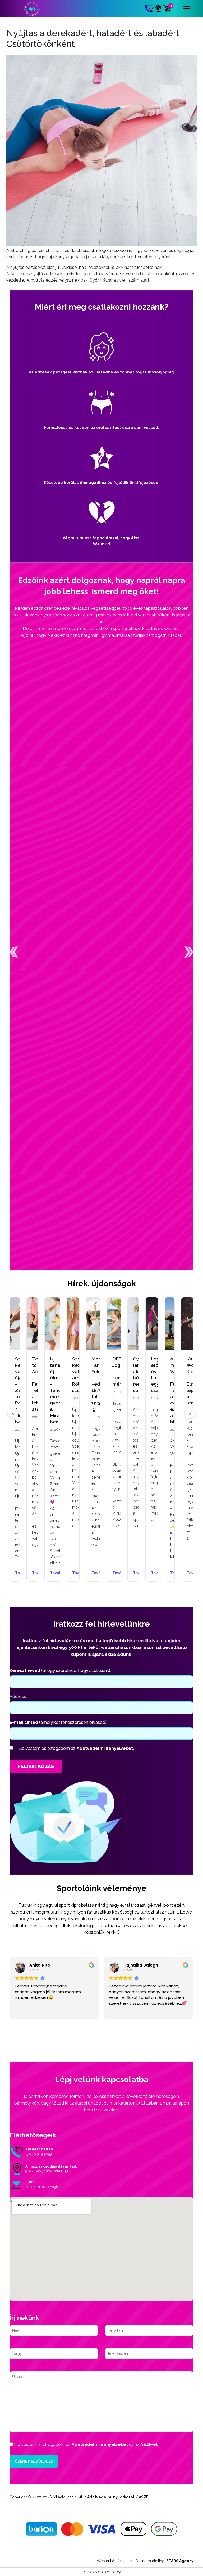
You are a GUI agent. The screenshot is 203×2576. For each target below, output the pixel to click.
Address (18, 1696)
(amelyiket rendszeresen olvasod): (58, 1722)
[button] (14, 952)
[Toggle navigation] (187, 9)
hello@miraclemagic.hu (45, 2187)
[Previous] (13, 1413)
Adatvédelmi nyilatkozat (111, 2497)
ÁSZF (144, 2497)
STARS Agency (180, 2561)
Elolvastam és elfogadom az (76, 1748)
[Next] (190, 1413)
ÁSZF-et (149, 2444)
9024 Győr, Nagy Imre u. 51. (47, 2171)
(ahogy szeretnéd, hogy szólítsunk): (60, 1670)
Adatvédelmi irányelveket (100, 2444)
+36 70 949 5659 (39, 2154)
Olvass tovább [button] (122, 2011)
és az (86, 2444)
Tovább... (32, 1573)
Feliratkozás (36, 1766)
